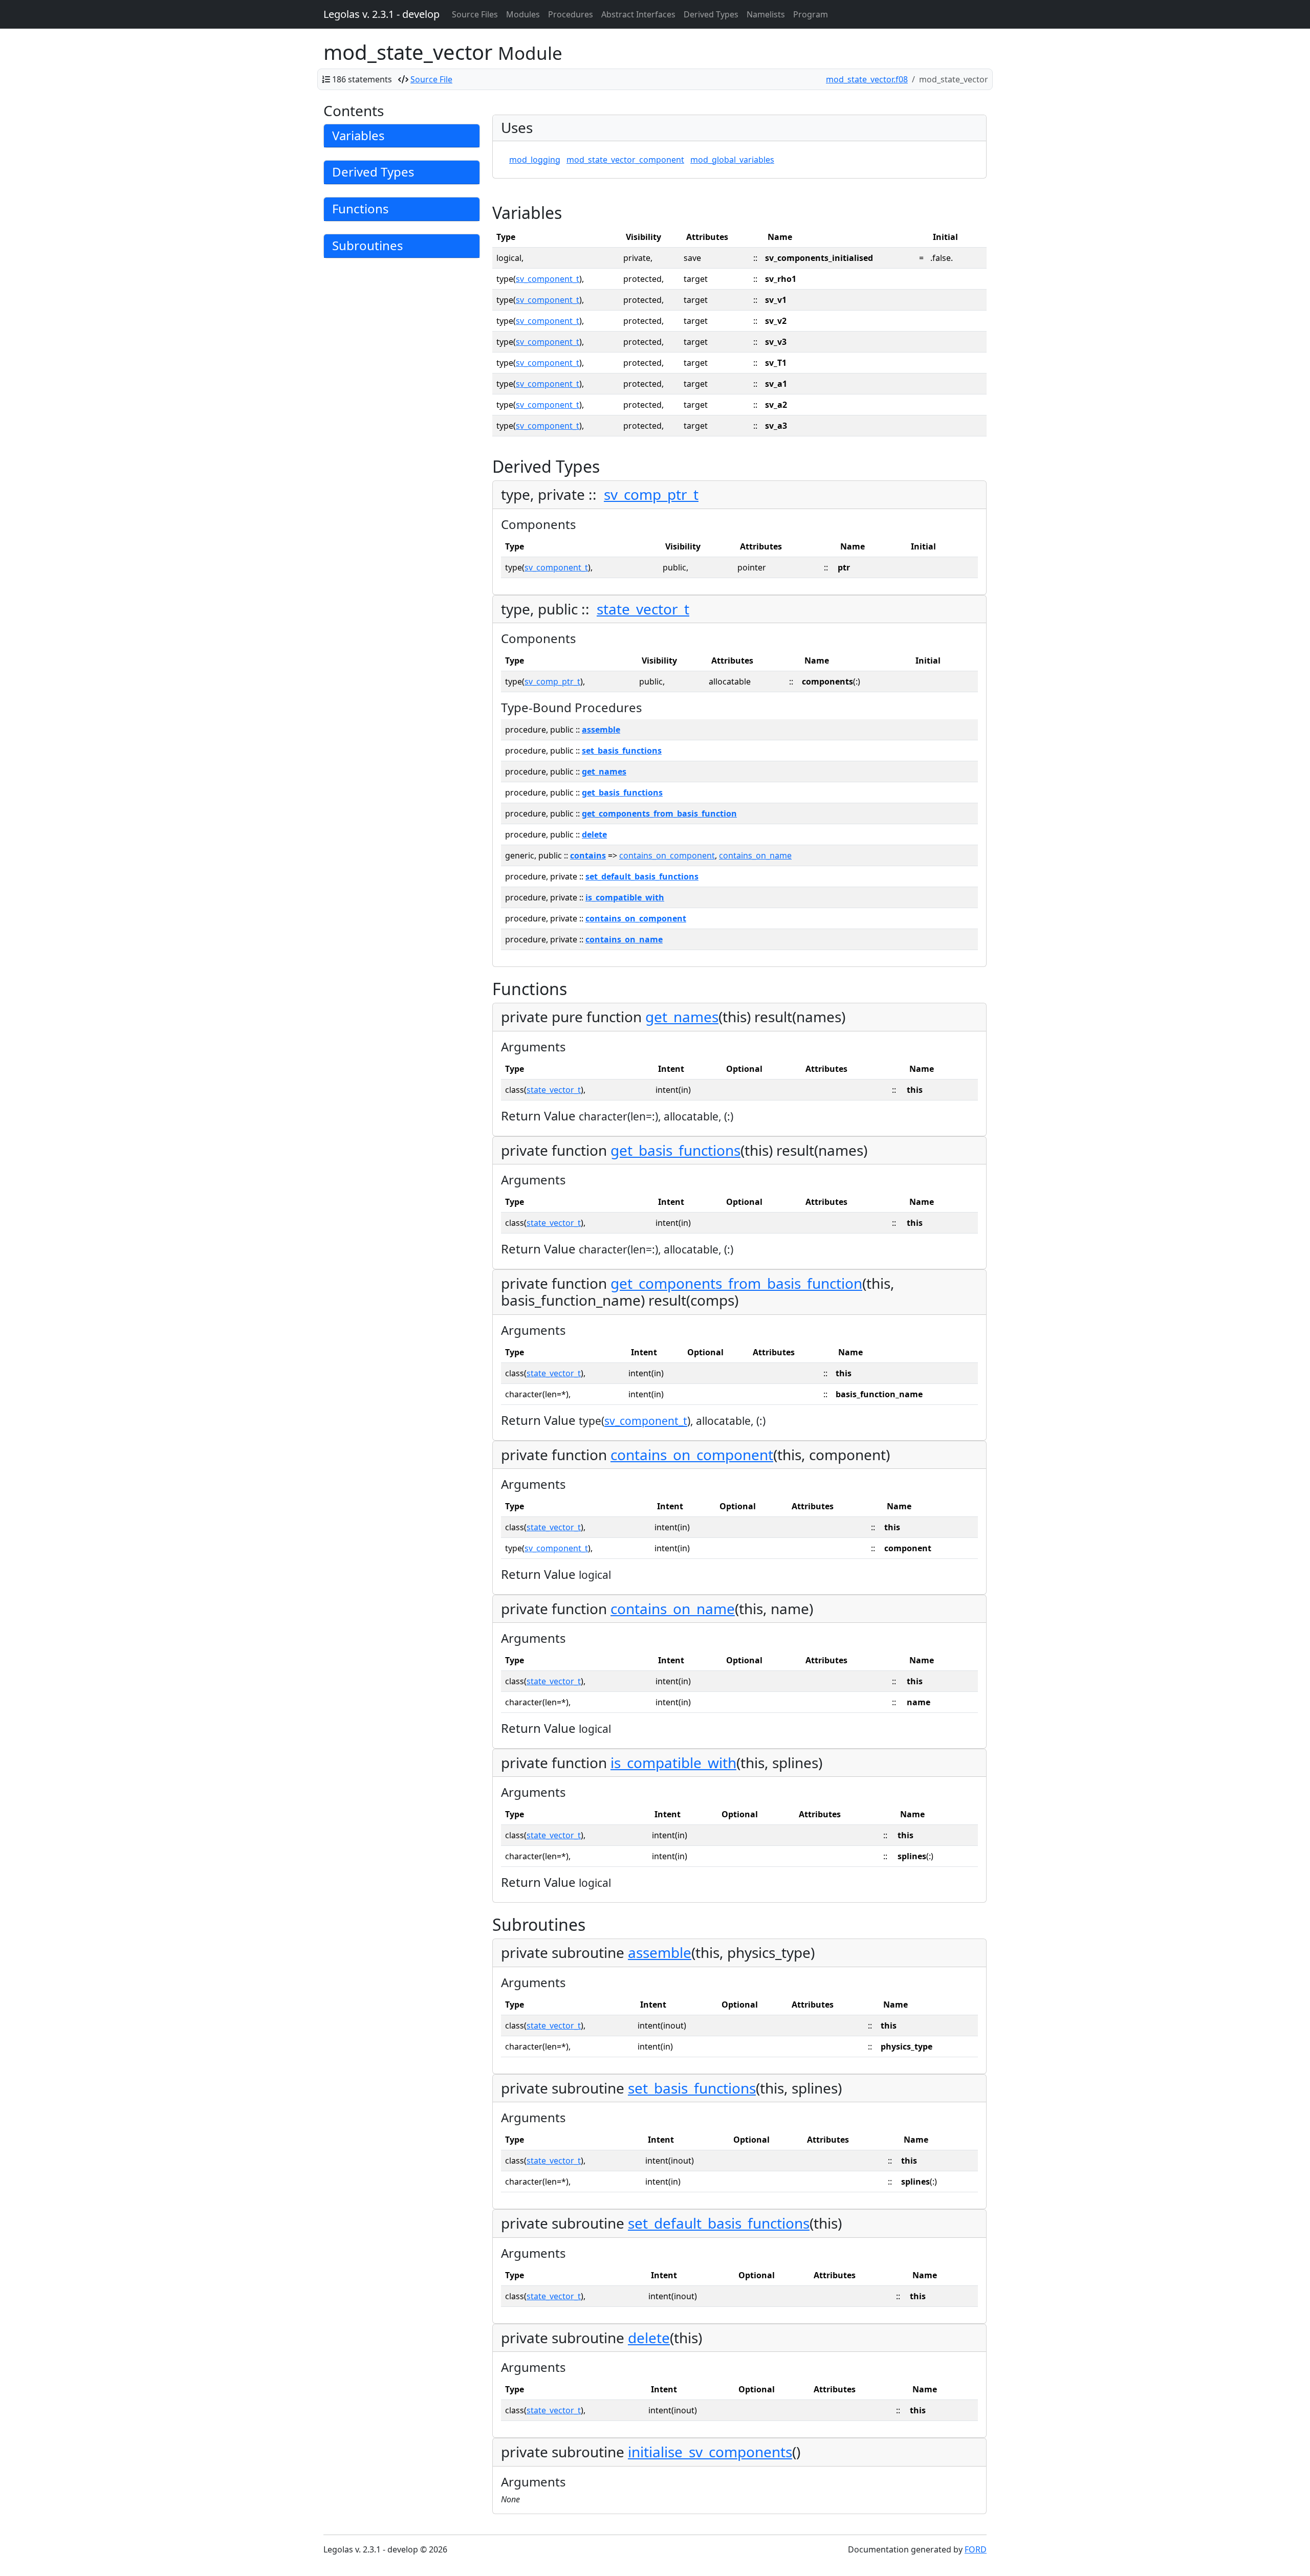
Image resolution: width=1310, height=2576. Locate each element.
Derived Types (711, 14)
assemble (601, 730)
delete (594, 834)
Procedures (571, 14)
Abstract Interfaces (638, 14)
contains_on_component (667, 855)
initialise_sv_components (710, 2452)
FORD (976, 2549)
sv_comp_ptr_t (651, 494)
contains (588, 855)
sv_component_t (548, 279)
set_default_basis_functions (642, 876)
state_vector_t (643, 609)
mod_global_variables (732, 160)
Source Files (475, 14)
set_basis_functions (622, 751)
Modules (523, 14)
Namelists (766, 14)
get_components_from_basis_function (659, 813)
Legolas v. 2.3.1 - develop (381, 14)
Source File (431, 79)
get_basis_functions (622, 792)
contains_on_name (755, 855)
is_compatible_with (625, 897)
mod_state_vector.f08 (867, 79)
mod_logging (535, 160)
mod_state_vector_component (625, 160)
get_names (604, 772)
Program (811, 14)
